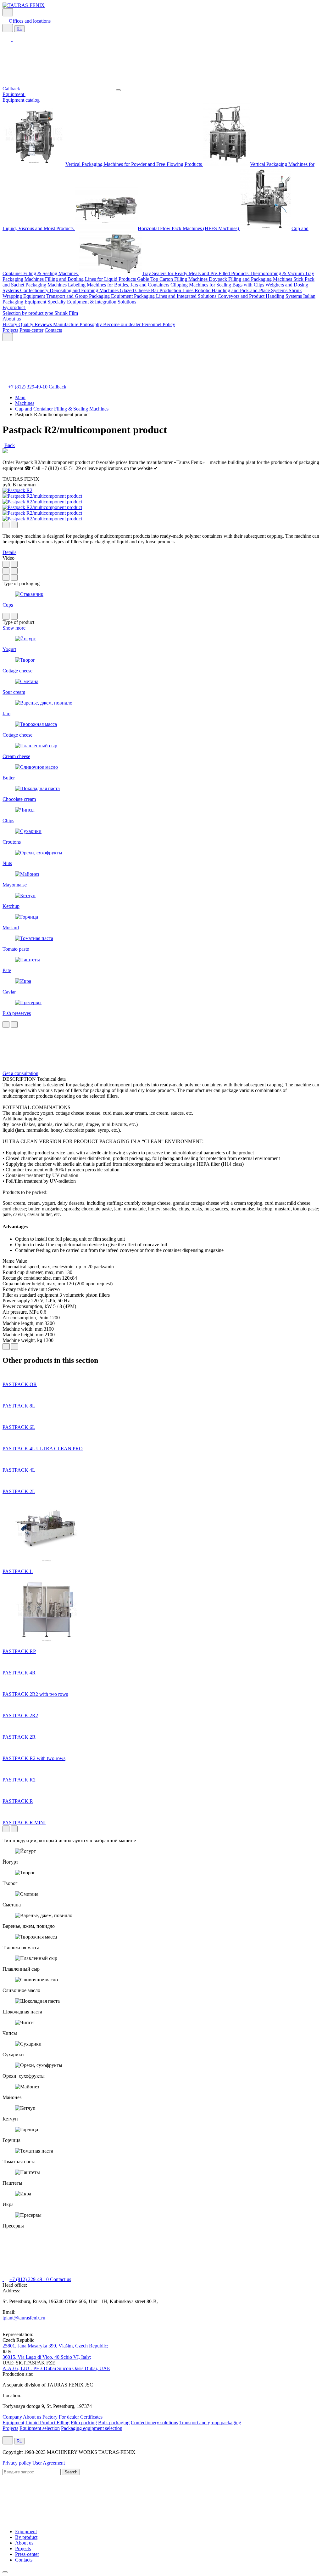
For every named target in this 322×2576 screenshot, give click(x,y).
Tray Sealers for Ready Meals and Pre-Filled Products (196, 273)
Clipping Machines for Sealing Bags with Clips (218, 285)
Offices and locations (30, 21)
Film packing (84, 2423)
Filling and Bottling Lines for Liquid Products (91, 279)
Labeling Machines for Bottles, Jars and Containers (119, 285)
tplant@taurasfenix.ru (24, 2318)
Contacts (53, 330)
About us (12, 319)
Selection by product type (28, 313)
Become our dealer (122, 324)
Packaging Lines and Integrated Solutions (176, 296)
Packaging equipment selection (92, 2428)
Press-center (31, 330)
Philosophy (91, 324)
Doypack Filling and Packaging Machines (251, 279)
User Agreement (49, 2463)
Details (9, 552)
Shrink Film (66, 313)
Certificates (91, 2417)
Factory (50, 2417)
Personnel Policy (158, 324)
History (11, 324)
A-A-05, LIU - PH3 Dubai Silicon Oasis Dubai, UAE (56, 2368)
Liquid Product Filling (47, 2423)
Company (12, 2417)
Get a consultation (20, 1073)
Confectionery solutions (154, 2423)
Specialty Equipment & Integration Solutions (92, 302)
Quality (27, 324)
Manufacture (66, 324)
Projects (10, 330)
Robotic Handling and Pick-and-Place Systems (242, 290)
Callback (11, 89)
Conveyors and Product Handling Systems (260, 296)
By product (14, 307)
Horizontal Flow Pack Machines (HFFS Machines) (189, 228)
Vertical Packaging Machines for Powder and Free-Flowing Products (134, 164)
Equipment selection (40, 2428)
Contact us (61, 2279)
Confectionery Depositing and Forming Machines (70, 290)
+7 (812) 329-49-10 (28, 387)
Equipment (14, 94)
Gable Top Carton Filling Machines (173, 279)
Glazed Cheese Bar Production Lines (157, 290)
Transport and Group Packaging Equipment (90, 296)
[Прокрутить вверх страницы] (5, 2572)
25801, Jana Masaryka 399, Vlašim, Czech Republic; (55, 2346)
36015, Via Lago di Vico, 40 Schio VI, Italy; (47, 2357)
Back (10, 445)
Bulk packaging (114, 2423)
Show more (14, 628)
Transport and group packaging (210, 2423)
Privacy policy (17, 2463)
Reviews (44, 324)
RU (19, 29)
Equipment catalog (21, 100)
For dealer (69, 2417)
